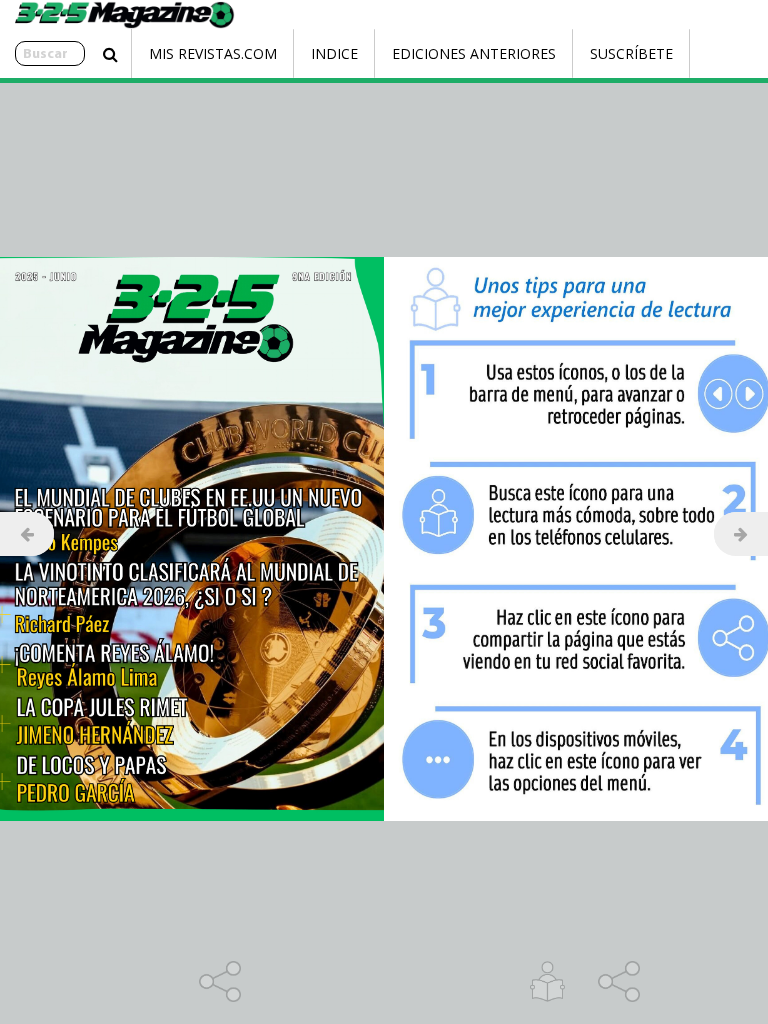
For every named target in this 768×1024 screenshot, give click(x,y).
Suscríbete (631, 53)
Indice (334, 53)
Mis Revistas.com (213, 53)
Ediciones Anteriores (474, 53)
